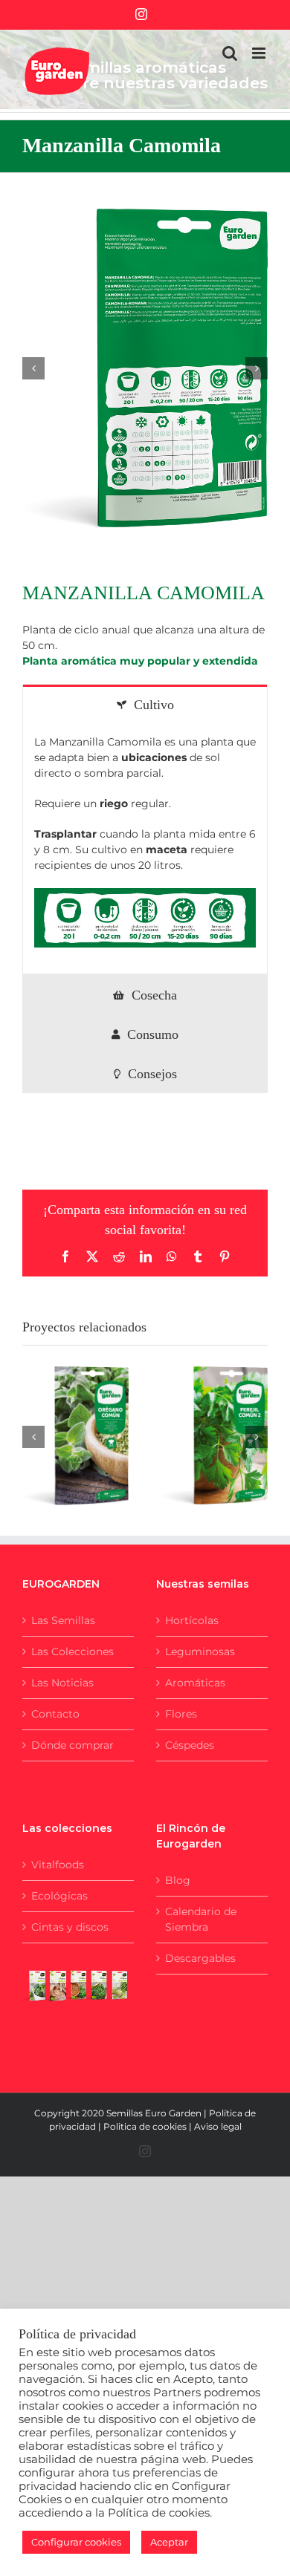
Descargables (200, 1958)
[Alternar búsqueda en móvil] (230, 53)
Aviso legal (218, 2126)
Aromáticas (195, 1683)
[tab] (145, 704)
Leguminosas (200, 1651)
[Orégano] (75, 1435)
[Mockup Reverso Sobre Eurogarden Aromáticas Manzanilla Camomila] (145, 368)
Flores (181, 1714)
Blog (178, 1880)
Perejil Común (196, 1421)
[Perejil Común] (215, 1435)
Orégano (57, 1421)
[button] (33, 368)
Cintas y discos (70, 1927)
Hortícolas (192, 1620)
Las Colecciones (72, 1651)
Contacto (55, 1714)
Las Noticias (62, 1683)
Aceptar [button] (169, 2542)
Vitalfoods (58, 1865)
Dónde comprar (72, 1745)
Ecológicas (59, 1896)
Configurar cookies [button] (76, 2542)
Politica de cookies (145, 2126)
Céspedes (190, 1745)
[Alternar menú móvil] (260, 53)
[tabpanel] (145, 849)
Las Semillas (63, 1620)
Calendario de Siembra (201, 1919)
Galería (94, 1421)
